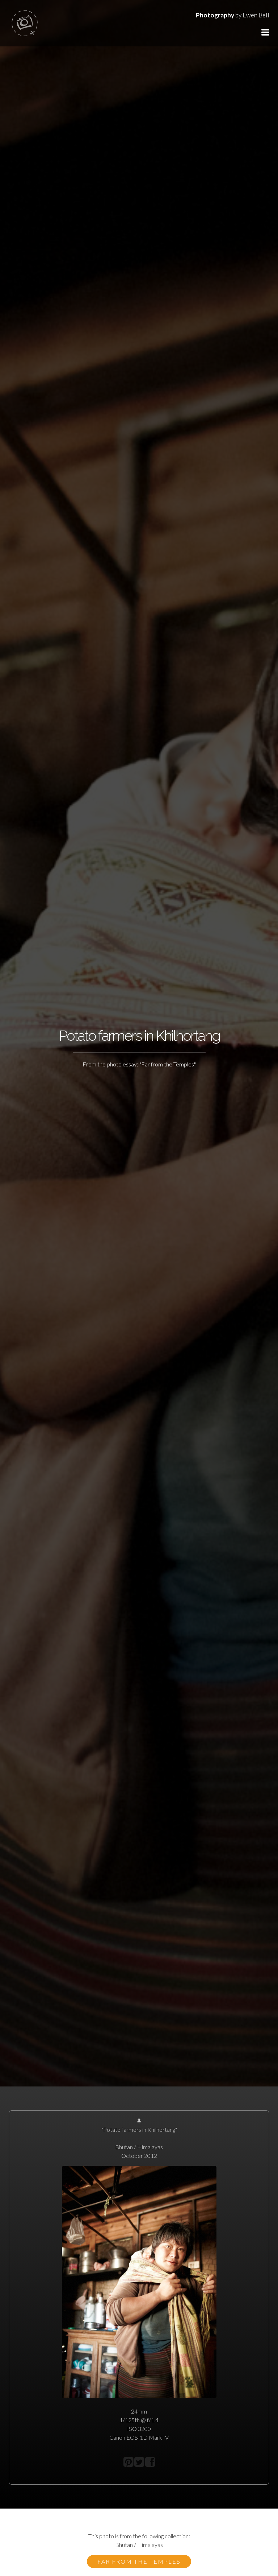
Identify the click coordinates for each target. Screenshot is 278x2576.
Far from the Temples (139, 2561)
